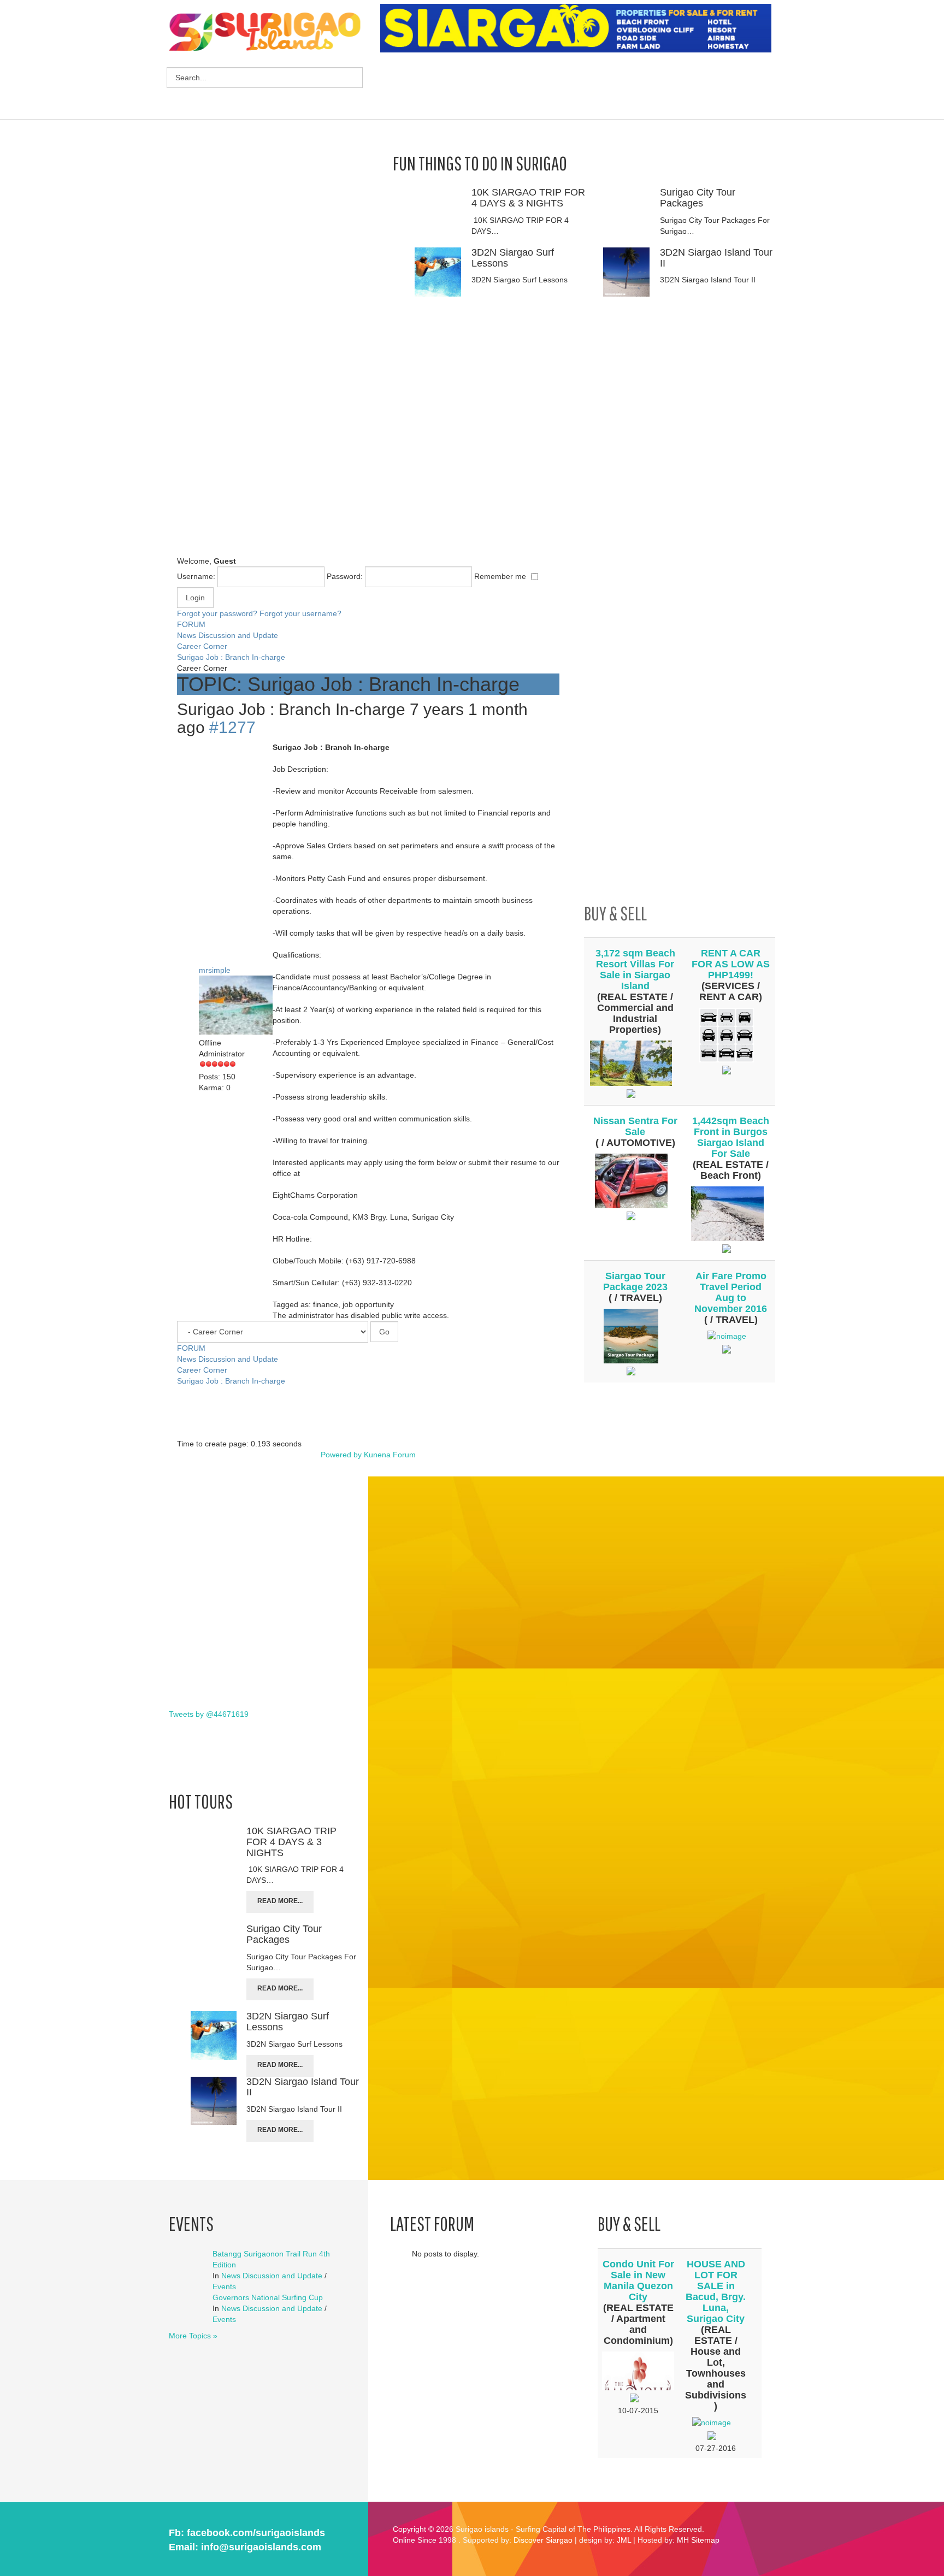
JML (624, 2540)
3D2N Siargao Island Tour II (716, 258)
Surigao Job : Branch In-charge (231, 657)
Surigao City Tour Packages (698, 198)
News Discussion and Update (228, 635)
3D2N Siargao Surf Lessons (513, 258)
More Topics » (193, 2336)
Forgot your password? (217, 613)
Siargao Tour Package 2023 (635, 1281)
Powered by (341, 1455)
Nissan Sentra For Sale (635, 1126)
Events (224, 2287)
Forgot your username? (300, 613)
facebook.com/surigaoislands (256, 2533)
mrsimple (215, 970)
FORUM (191, 624)
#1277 (232, 727)
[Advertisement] (579, 87)
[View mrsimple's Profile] (240, 1006)
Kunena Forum (390, 1455)
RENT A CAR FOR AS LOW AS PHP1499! (731, 964)
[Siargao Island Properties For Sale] (580, 28)
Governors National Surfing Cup (268, 2297)
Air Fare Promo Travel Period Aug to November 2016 (731, 1292)
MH (683, 2540)
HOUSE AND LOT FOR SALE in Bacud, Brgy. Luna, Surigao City (716, 2291)
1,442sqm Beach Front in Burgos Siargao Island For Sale (731, 1137)
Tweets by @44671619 (209, 1714)
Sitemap (705, 2540)
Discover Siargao (543, 2540)
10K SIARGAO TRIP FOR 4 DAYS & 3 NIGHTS (528, 198)
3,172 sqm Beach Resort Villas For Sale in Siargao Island (635, 970)
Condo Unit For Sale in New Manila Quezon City (638, 2280)
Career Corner (202, 646)
